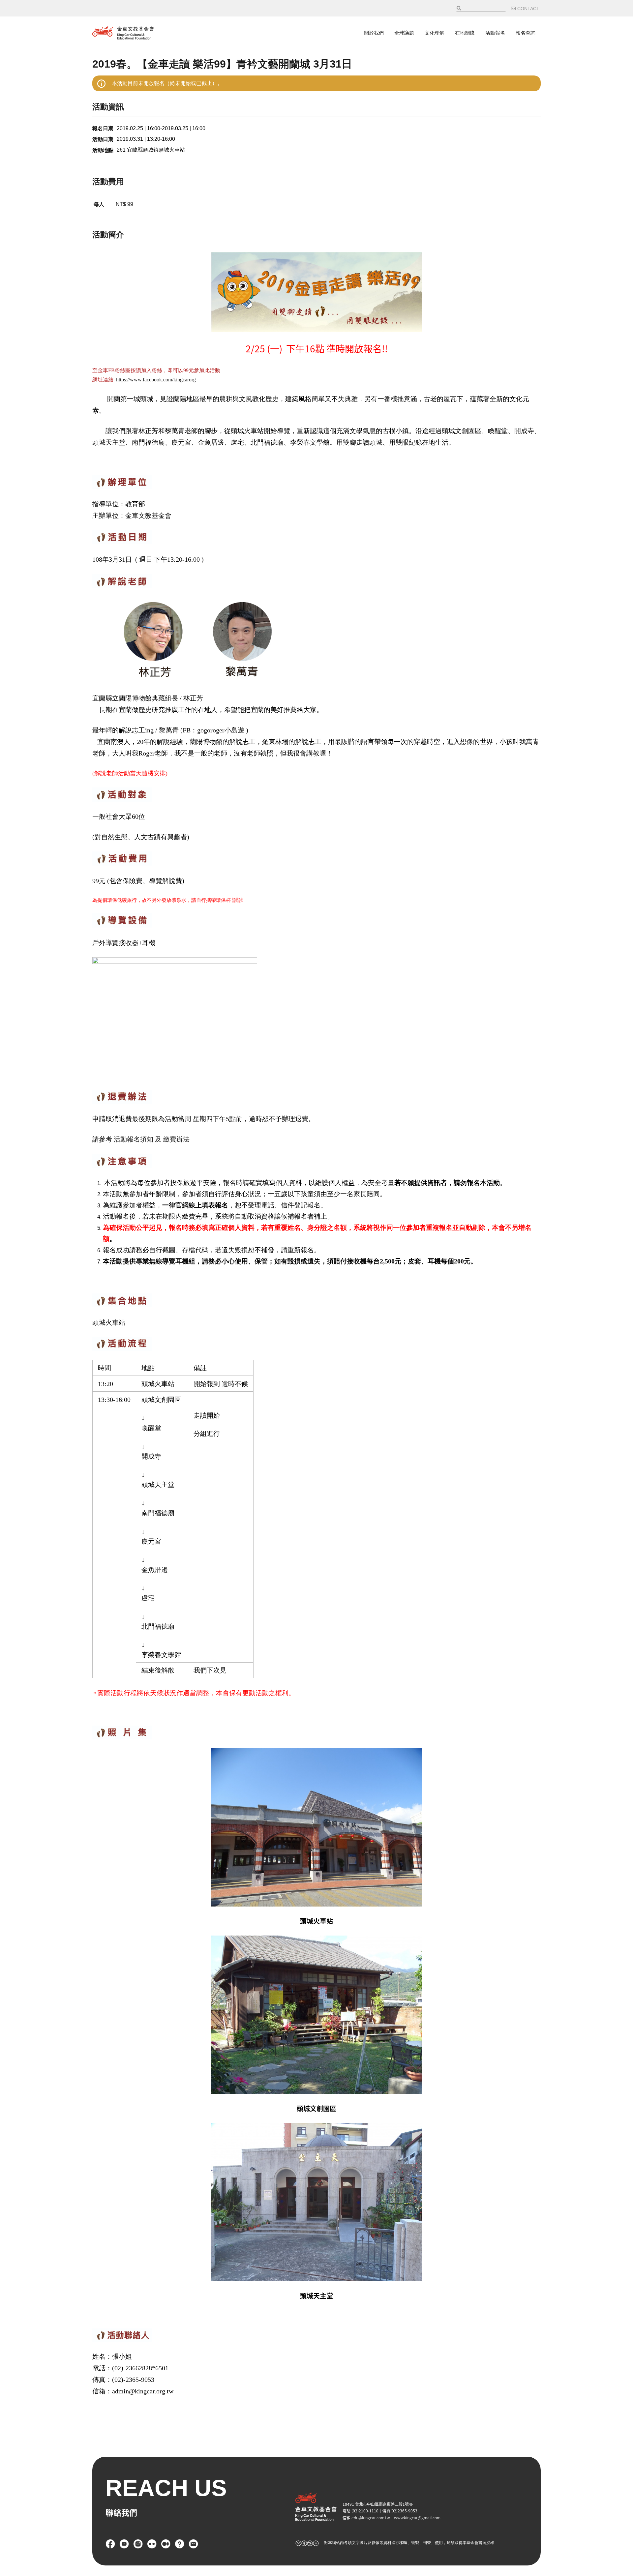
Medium (166, 2544)
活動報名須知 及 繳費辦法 (152, 1139)
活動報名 (495, 33)
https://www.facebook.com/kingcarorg (156, 380)
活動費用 (108, 181)
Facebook (110, 2544)
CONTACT (528, 9)
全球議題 (404, 33)
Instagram (138, 2544)
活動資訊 (108, 107)
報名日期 (103, 128)
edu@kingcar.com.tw (371, 2517)
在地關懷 (465, 33)
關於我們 (374, 33)
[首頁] (123, 33)
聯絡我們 (194, 2544)
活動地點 (103, 150)
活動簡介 (108, 235)
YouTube (124, 2544)
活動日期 (103, 139)
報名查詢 (526, 33)
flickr (152, 2544)
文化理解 (435, 33)
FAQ (180, 2544)
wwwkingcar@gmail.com (417, 2517)
